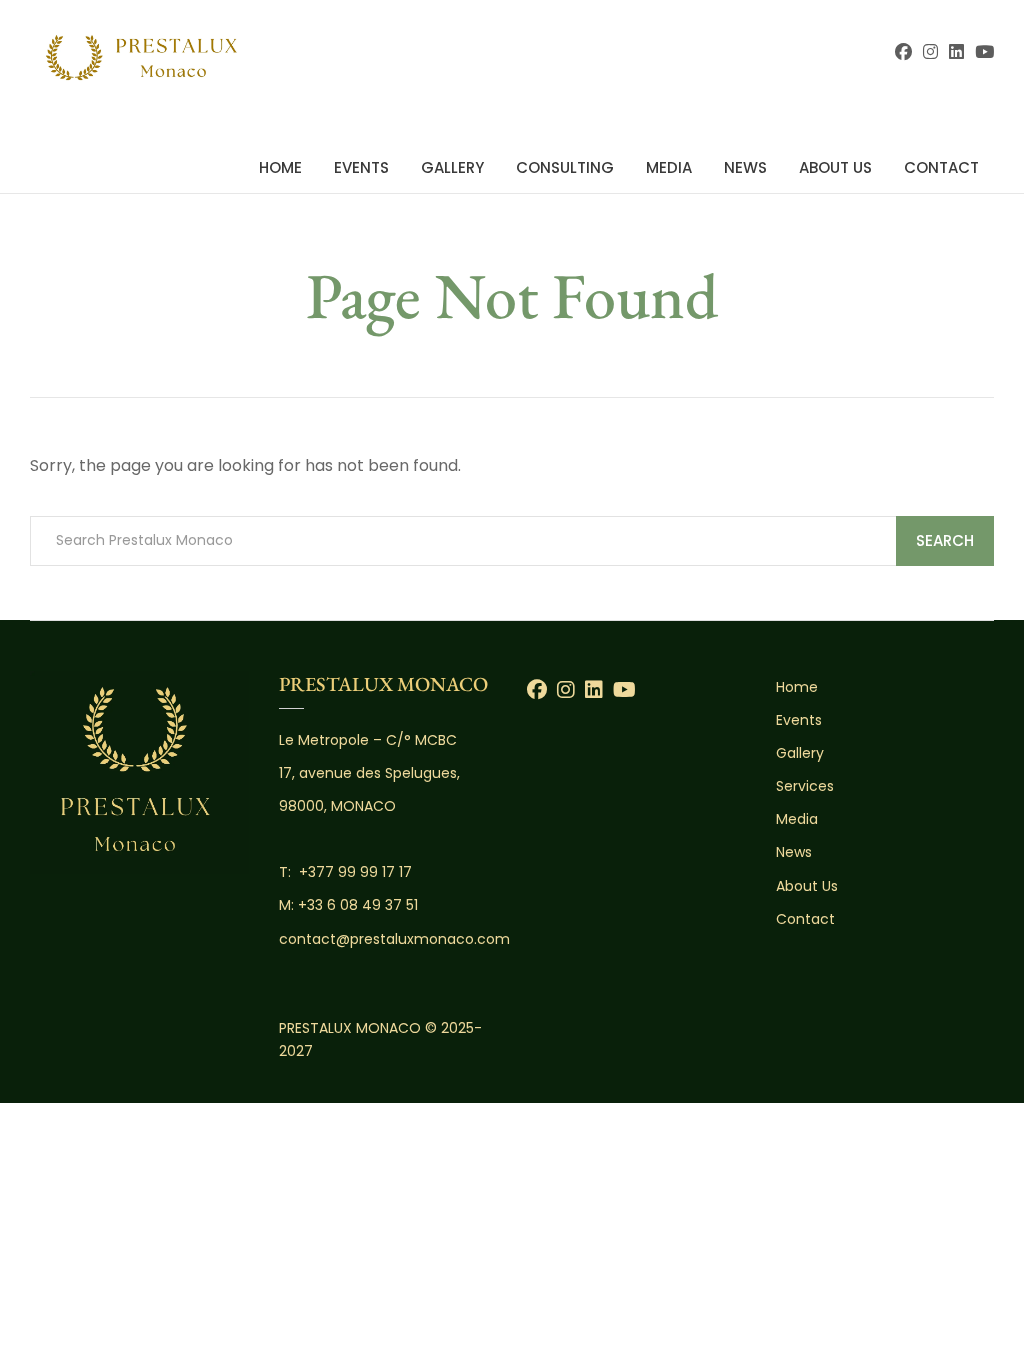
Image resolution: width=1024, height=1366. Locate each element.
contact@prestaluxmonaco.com (394, 939)
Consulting (565, 167)
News (745, 167)
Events (361, 167)
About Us (835, 167)
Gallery (452, 167)
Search (945, 540)
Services (805, 786)
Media (669, 167)
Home (280, 167)
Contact (941, 167)
